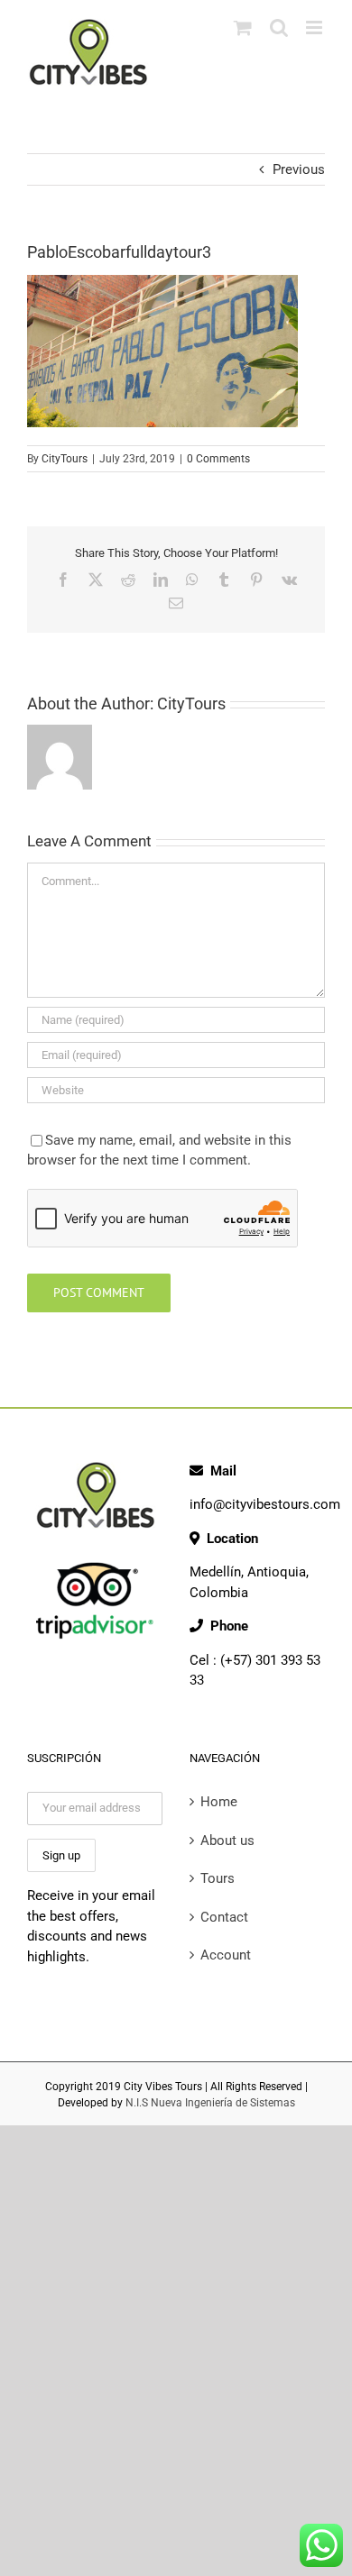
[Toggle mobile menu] (315, 27)
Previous (299, 169)
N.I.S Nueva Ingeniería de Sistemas (210, 2103)
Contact (224, 1917)
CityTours (65, 459)
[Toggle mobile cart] (243, 27)
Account (226, 1955)
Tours (218, 1878)
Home (219, 1802)
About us (227, 1841)
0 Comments (218, 459)
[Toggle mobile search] (279, 27)
